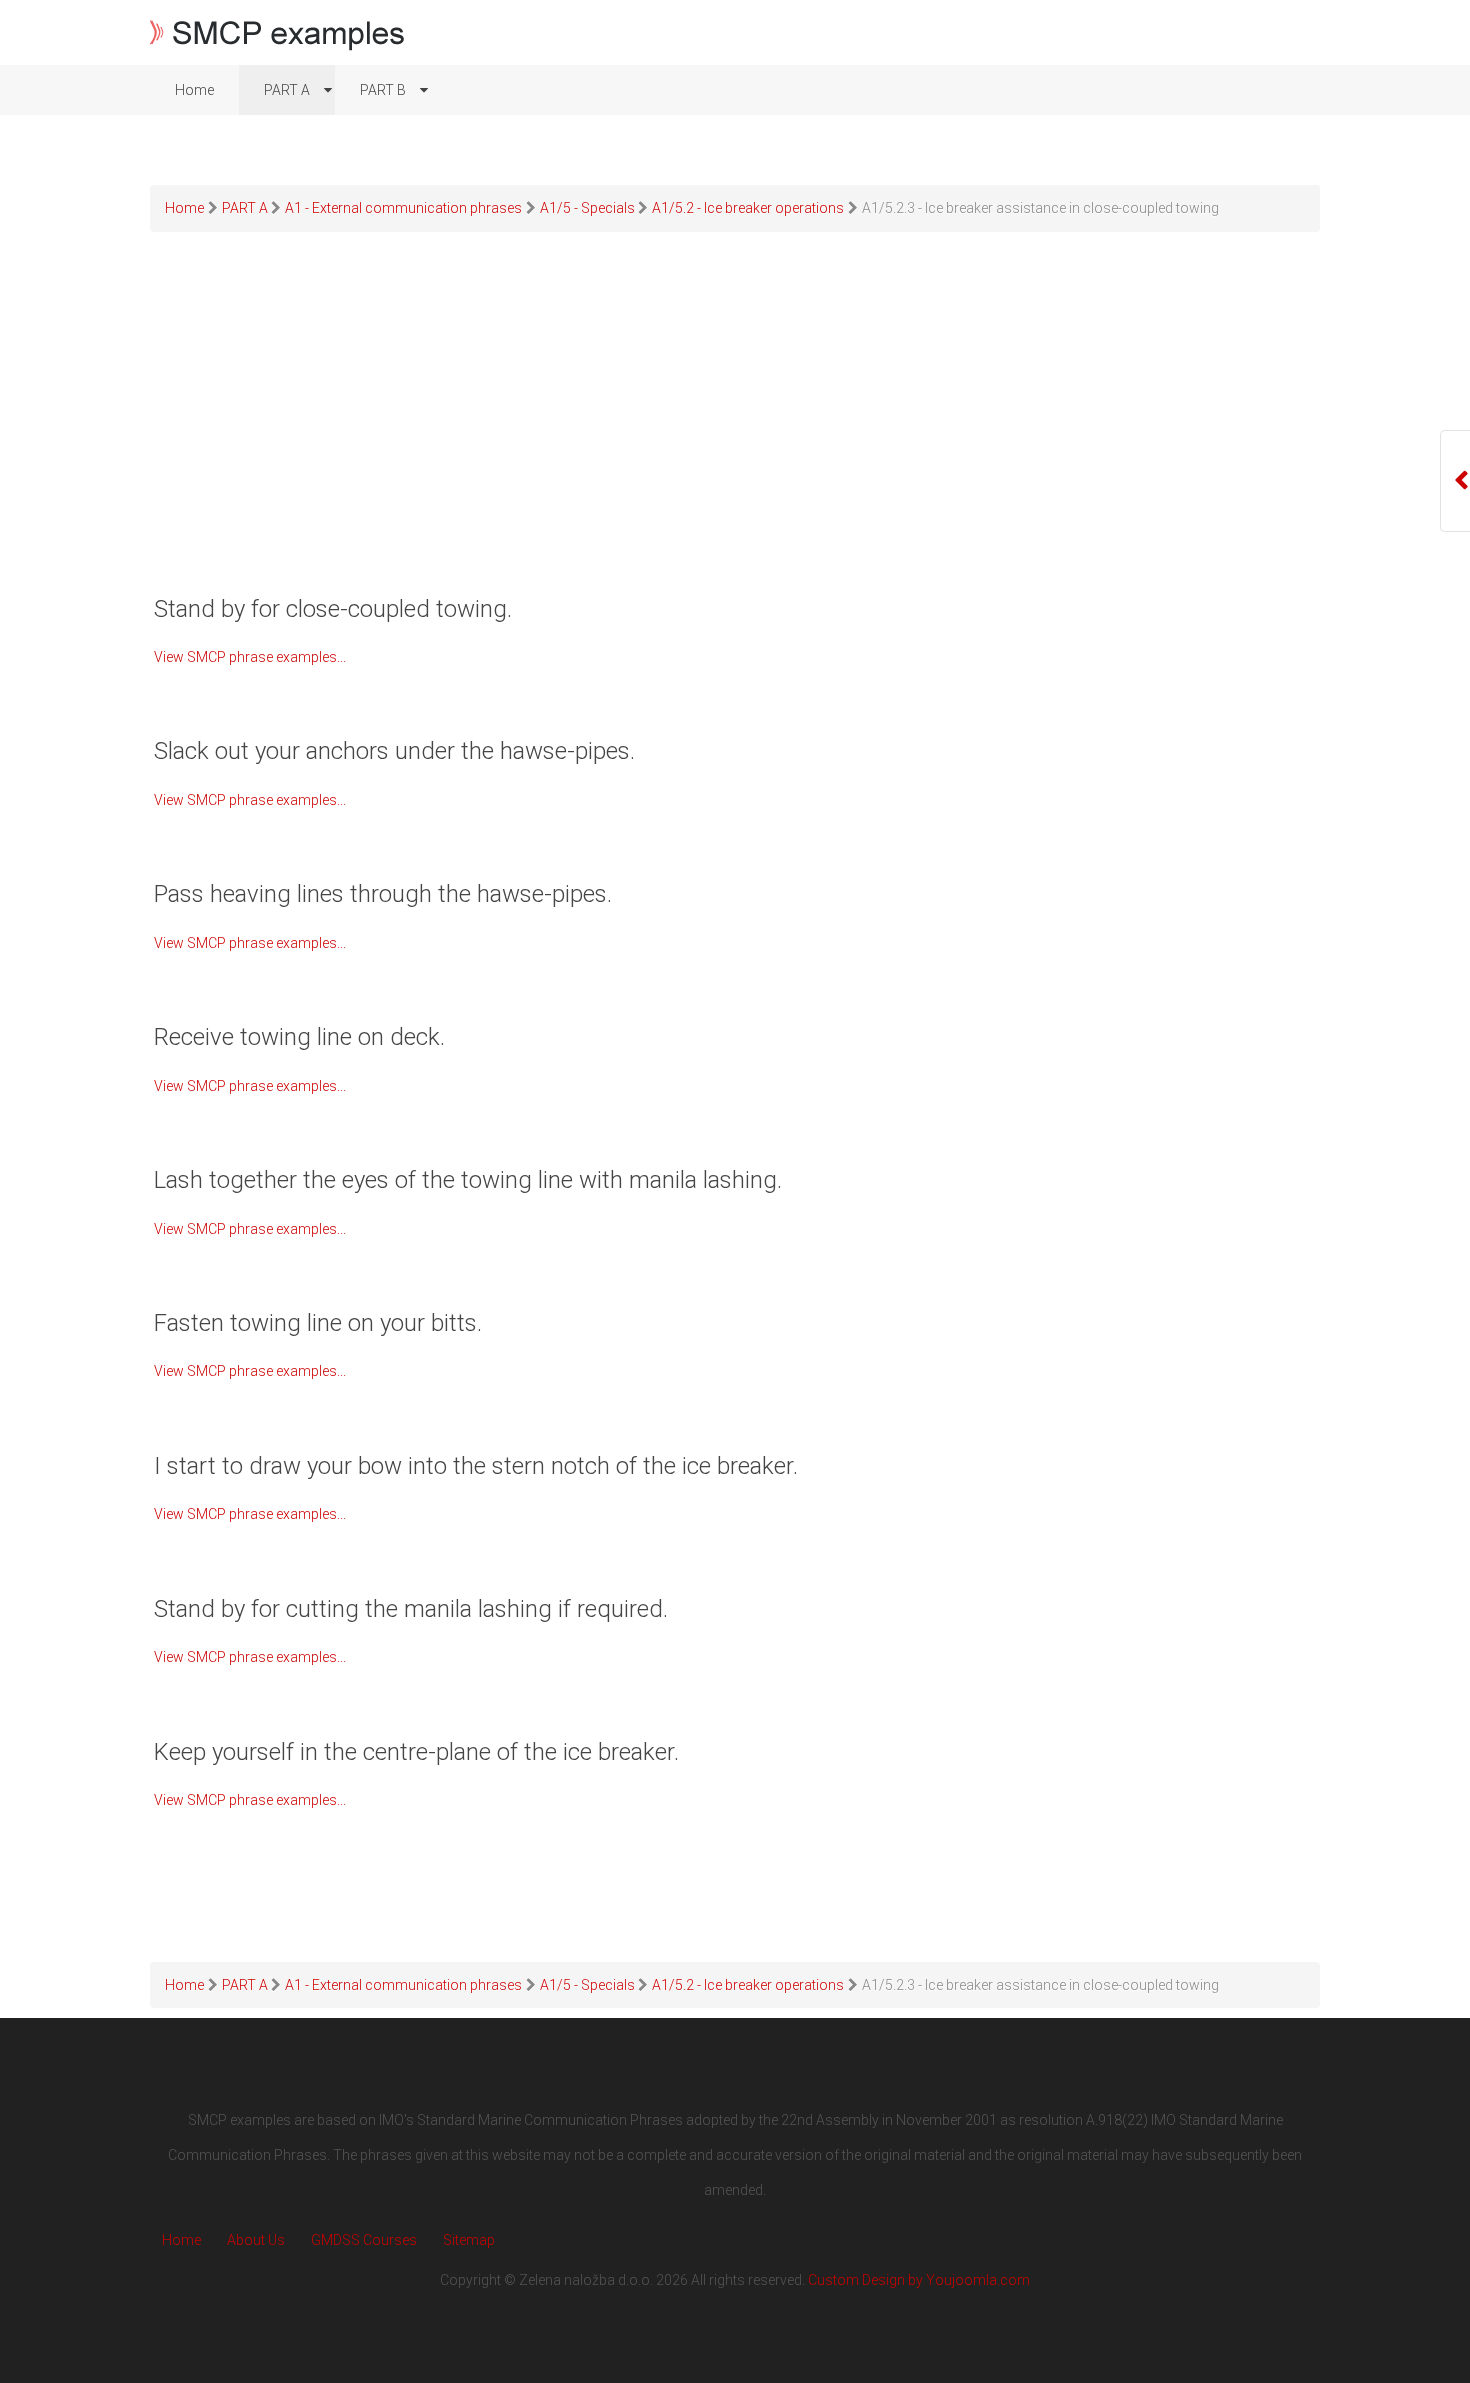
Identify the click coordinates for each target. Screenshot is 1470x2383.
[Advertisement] (735, 436)
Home (181, 2240)
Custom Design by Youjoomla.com (919, 2280)
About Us (256, 2240)
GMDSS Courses (364, 2240)
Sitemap (469, 2240)
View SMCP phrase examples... (250, 657)
